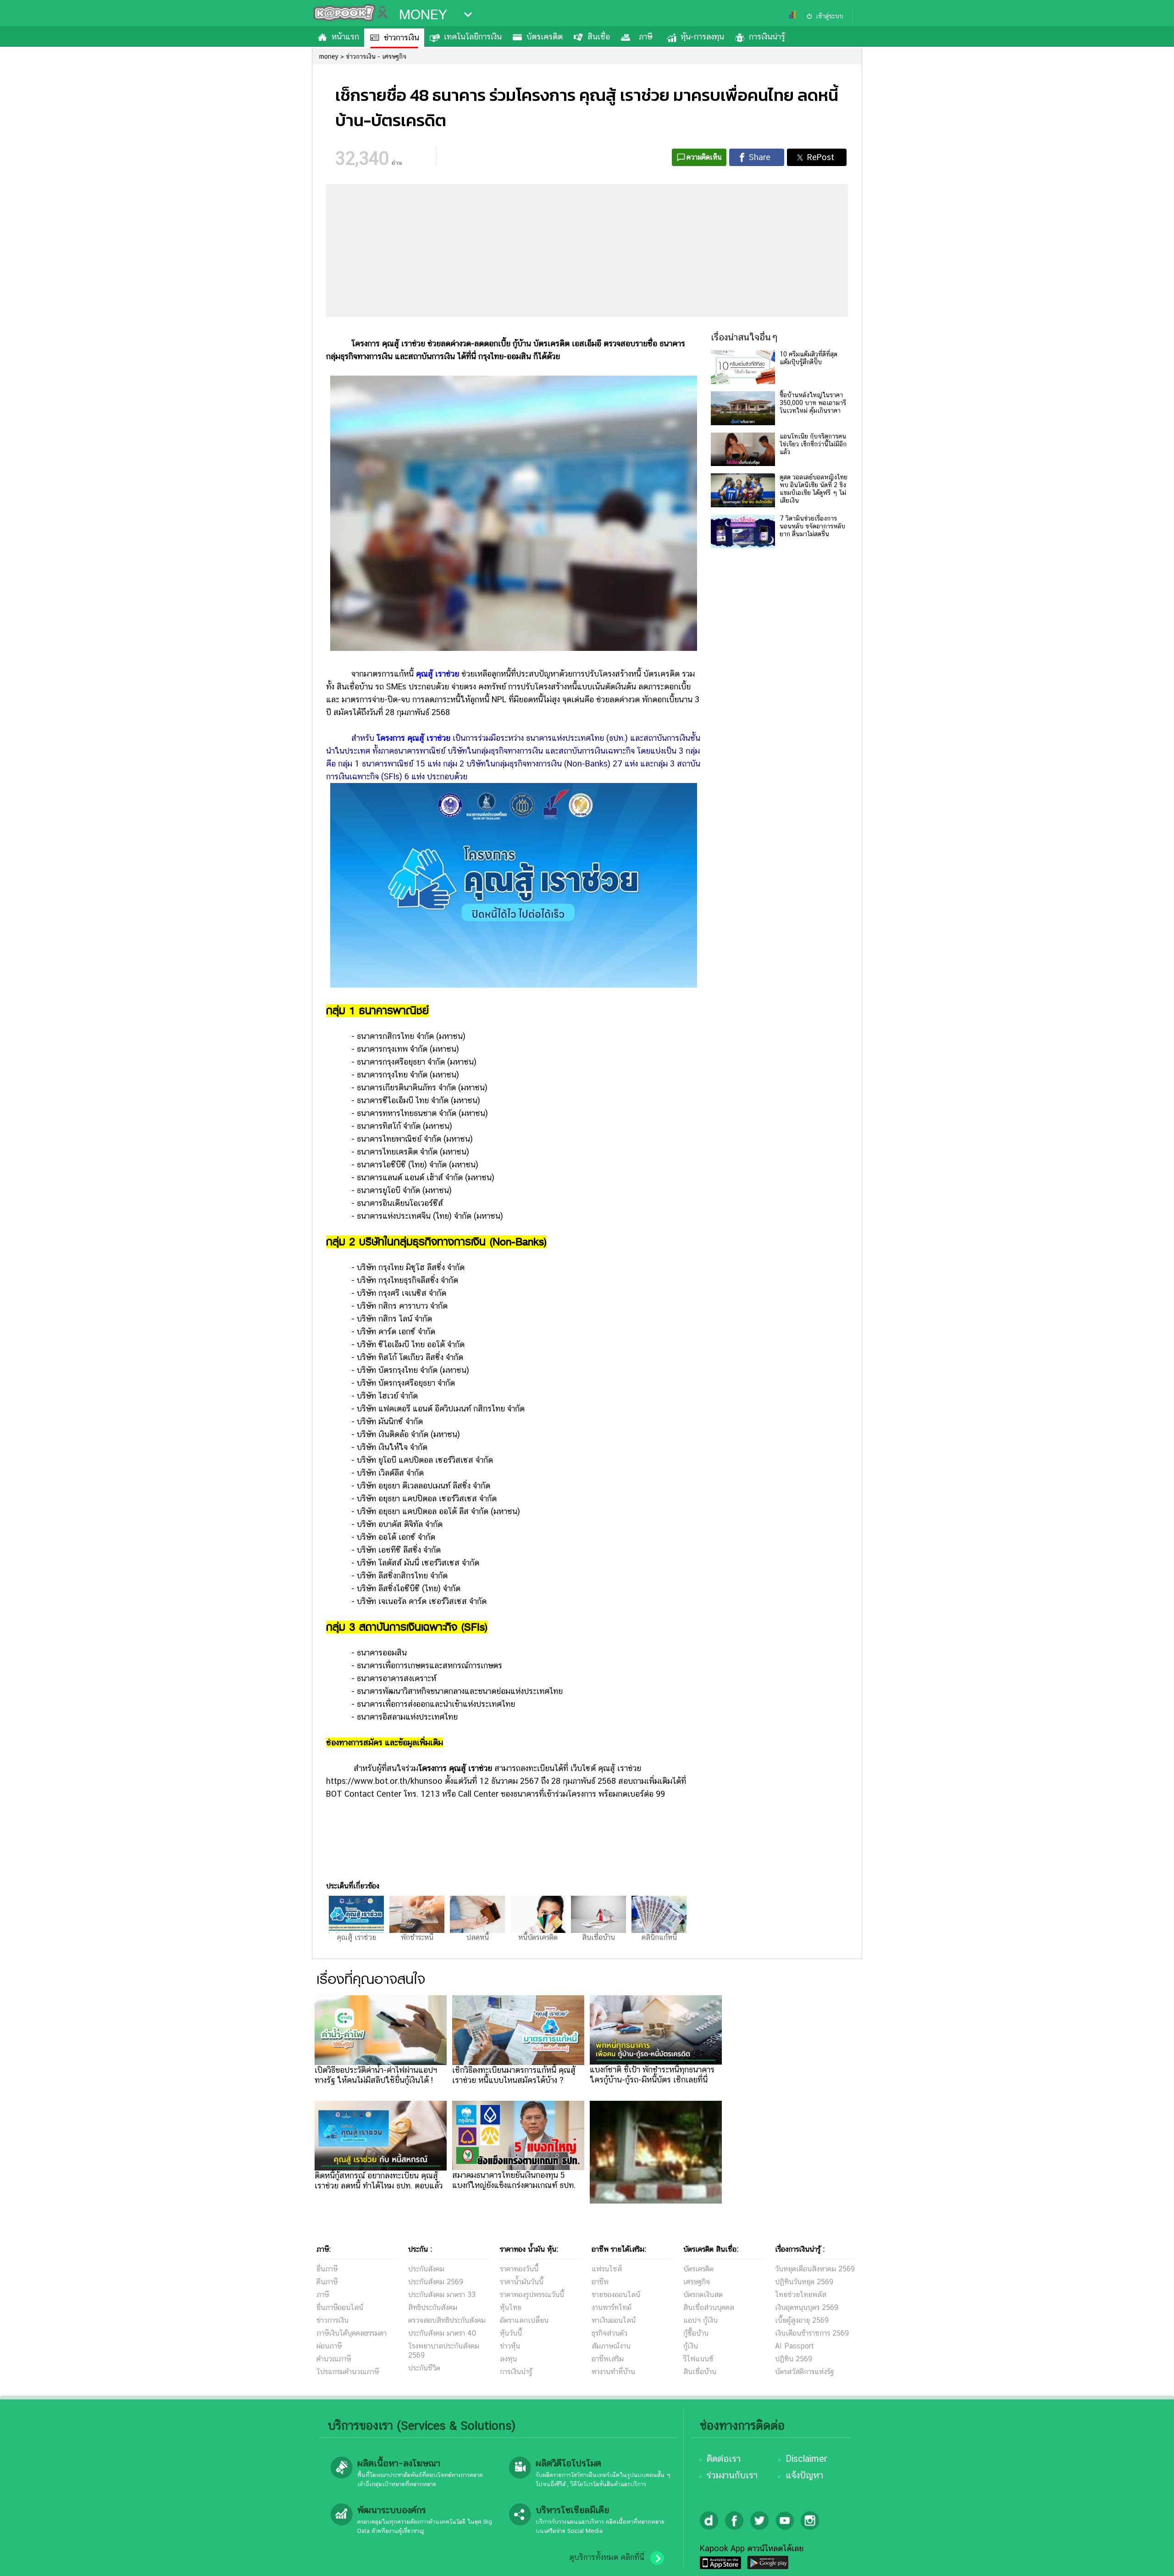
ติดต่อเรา (724, 2459)
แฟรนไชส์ (607, 2269)
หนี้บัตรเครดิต (538, 1937)
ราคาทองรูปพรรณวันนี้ (532, 2295)
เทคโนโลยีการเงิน (473, 36)
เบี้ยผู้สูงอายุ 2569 (802, 2320)
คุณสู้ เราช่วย (437, 674)
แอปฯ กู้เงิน (701, 2320)
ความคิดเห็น (704, 157)
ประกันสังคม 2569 (436, 2282)
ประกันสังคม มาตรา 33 (442, 2295)
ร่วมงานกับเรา (732, 2475)
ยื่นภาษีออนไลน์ (340, 2307)
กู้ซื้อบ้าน (696, 2333)
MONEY (423, 15)
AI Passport (795, 2346)
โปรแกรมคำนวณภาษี (348, 2372)
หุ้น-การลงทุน (702, 36)
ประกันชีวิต (424, 2368)
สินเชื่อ (599, 36)
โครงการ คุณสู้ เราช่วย (413, 738)
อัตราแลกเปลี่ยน (524, 2320)
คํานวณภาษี (334, 2359)
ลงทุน (508, 2359)
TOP (1151, 2560)
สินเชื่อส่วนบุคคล (709, 2307)
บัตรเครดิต (545, 36)
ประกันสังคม (426, 2269)
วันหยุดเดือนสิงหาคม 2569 (815, 2269)
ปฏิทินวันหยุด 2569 (804, 2282)
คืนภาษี (327, 2282)
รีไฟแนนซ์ (698, 2359)
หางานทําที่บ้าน (613, 2372)
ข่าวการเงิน (401, 37)
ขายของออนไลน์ (616, 2295)
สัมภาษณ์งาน (611, 2346)
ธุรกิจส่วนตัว (609, 2333)
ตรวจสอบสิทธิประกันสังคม (447, 2320)
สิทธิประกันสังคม (433, 2307)
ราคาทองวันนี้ (519, 2269)
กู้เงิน (691, 2346)
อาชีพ (600, 2282)
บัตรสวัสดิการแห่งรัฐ (804, 2372)
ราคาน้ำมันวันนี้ (522, 2282)
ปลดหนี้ (478, 1937)
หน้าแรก (345, 36)
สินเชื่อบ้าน (598, 1937)
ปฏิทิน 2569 (794, 2359)
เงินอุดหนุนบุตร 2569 (807, 2307)
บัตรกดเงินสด (703, 2295)
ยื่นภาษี (327, 2269)
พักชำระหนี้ (417, 1937)
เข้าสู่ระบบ (830, 16)
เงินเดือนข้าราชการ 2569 (812, 2333)
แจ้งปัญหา (804, 2475)
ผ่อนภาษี (329, 2346)
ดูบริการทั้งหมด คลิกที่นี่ (607, 2557)
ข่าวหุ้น (510, 2346)
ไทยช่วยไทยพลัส (801, 2295)
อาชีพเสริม (608, 2359)
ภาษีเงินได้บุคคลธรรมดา (352, 2333)
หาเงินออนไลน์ (614, 2320)
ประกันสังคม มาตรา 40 (442, 2333)
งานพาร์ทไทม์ (612, 2307)
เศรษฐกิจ (697, 2282)
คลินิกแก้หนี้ (659, 1937)
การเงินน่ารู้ (767, 36)
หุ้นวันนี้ (511, 2333)
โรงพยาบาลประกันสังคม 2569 (444, 2351)
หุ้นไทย (511, 2307)
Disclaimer (806, 2459)
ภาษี (645, 36)
